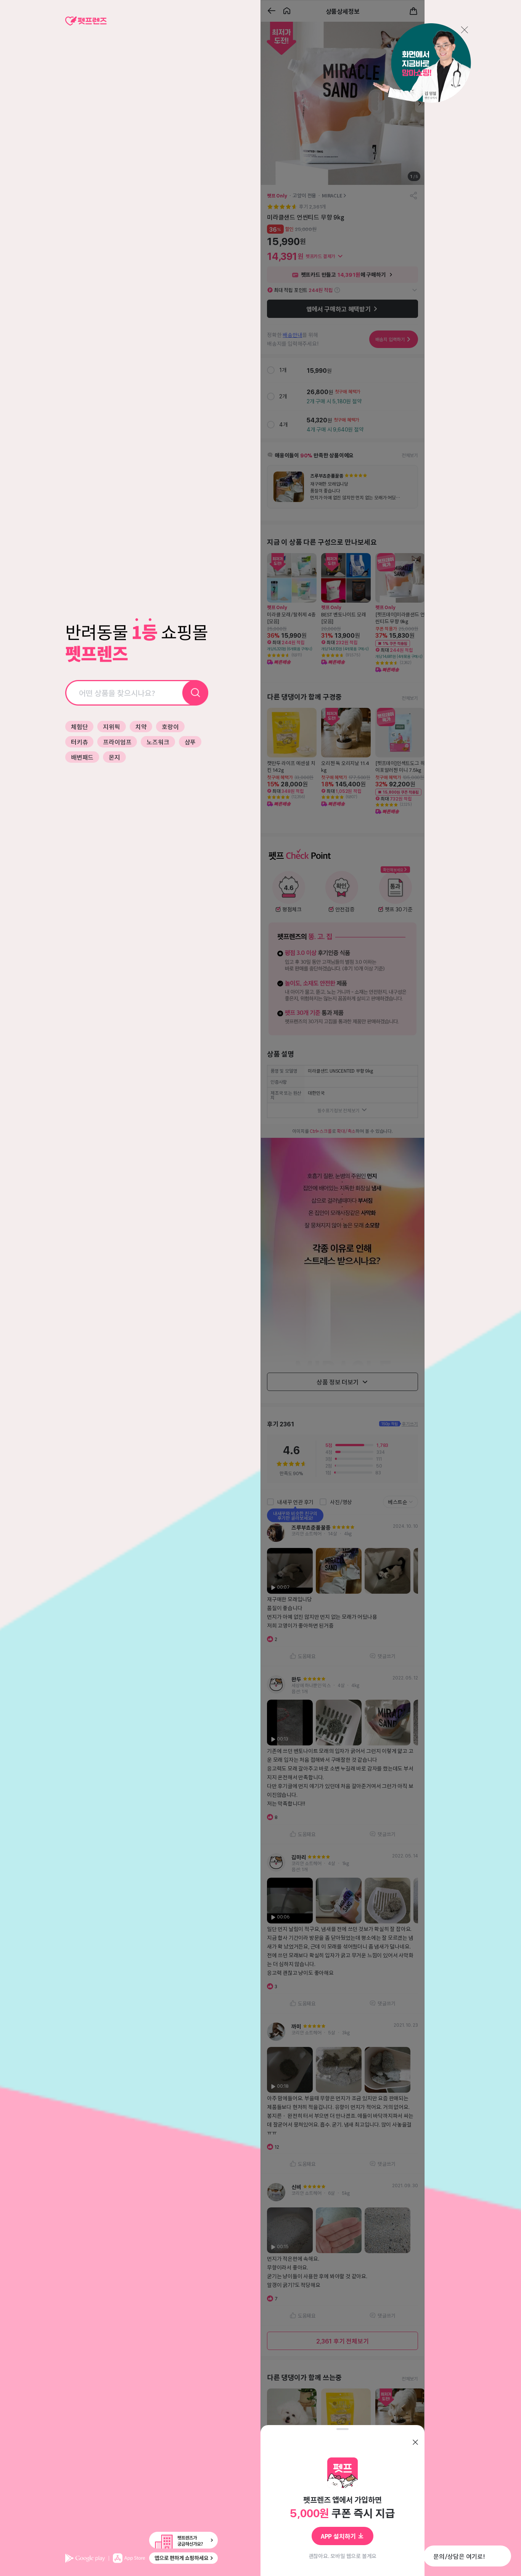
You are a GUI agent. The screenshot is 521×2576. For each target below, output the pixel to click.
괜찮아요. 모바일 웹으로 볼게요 (343, 2556)
